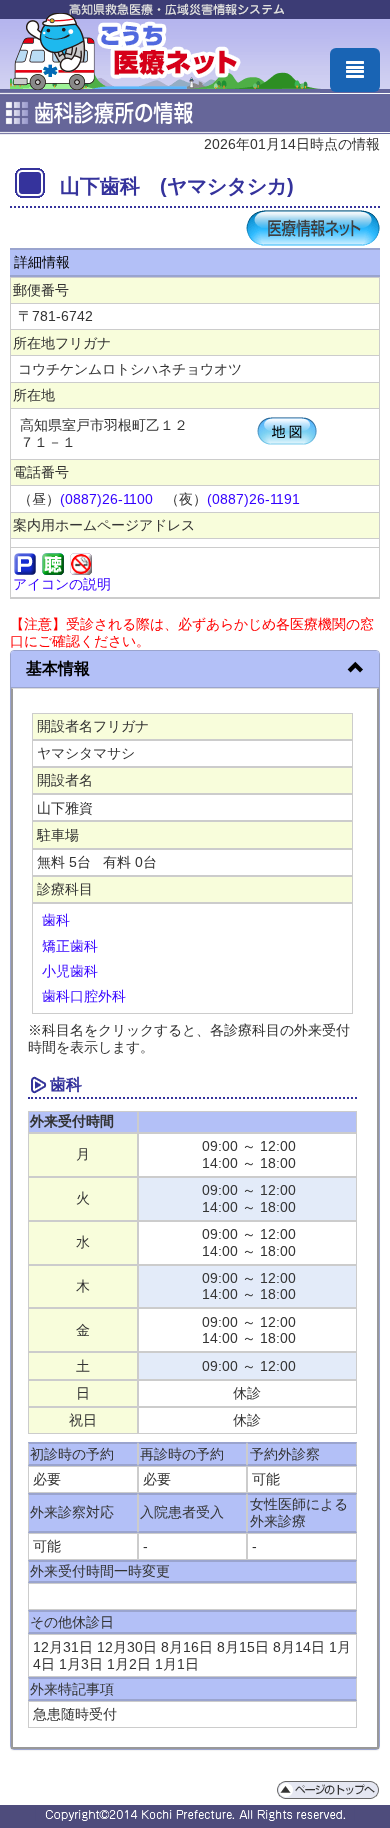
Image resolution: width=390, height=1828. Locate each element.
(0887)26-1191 (253, 499)
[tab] (195, 670)
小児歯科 (70, 971)
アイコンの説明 (62, 584)
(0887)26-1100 (106, 499)
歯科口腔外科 (84, 996)
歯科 (56, 920)
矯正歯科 (70, 946)
